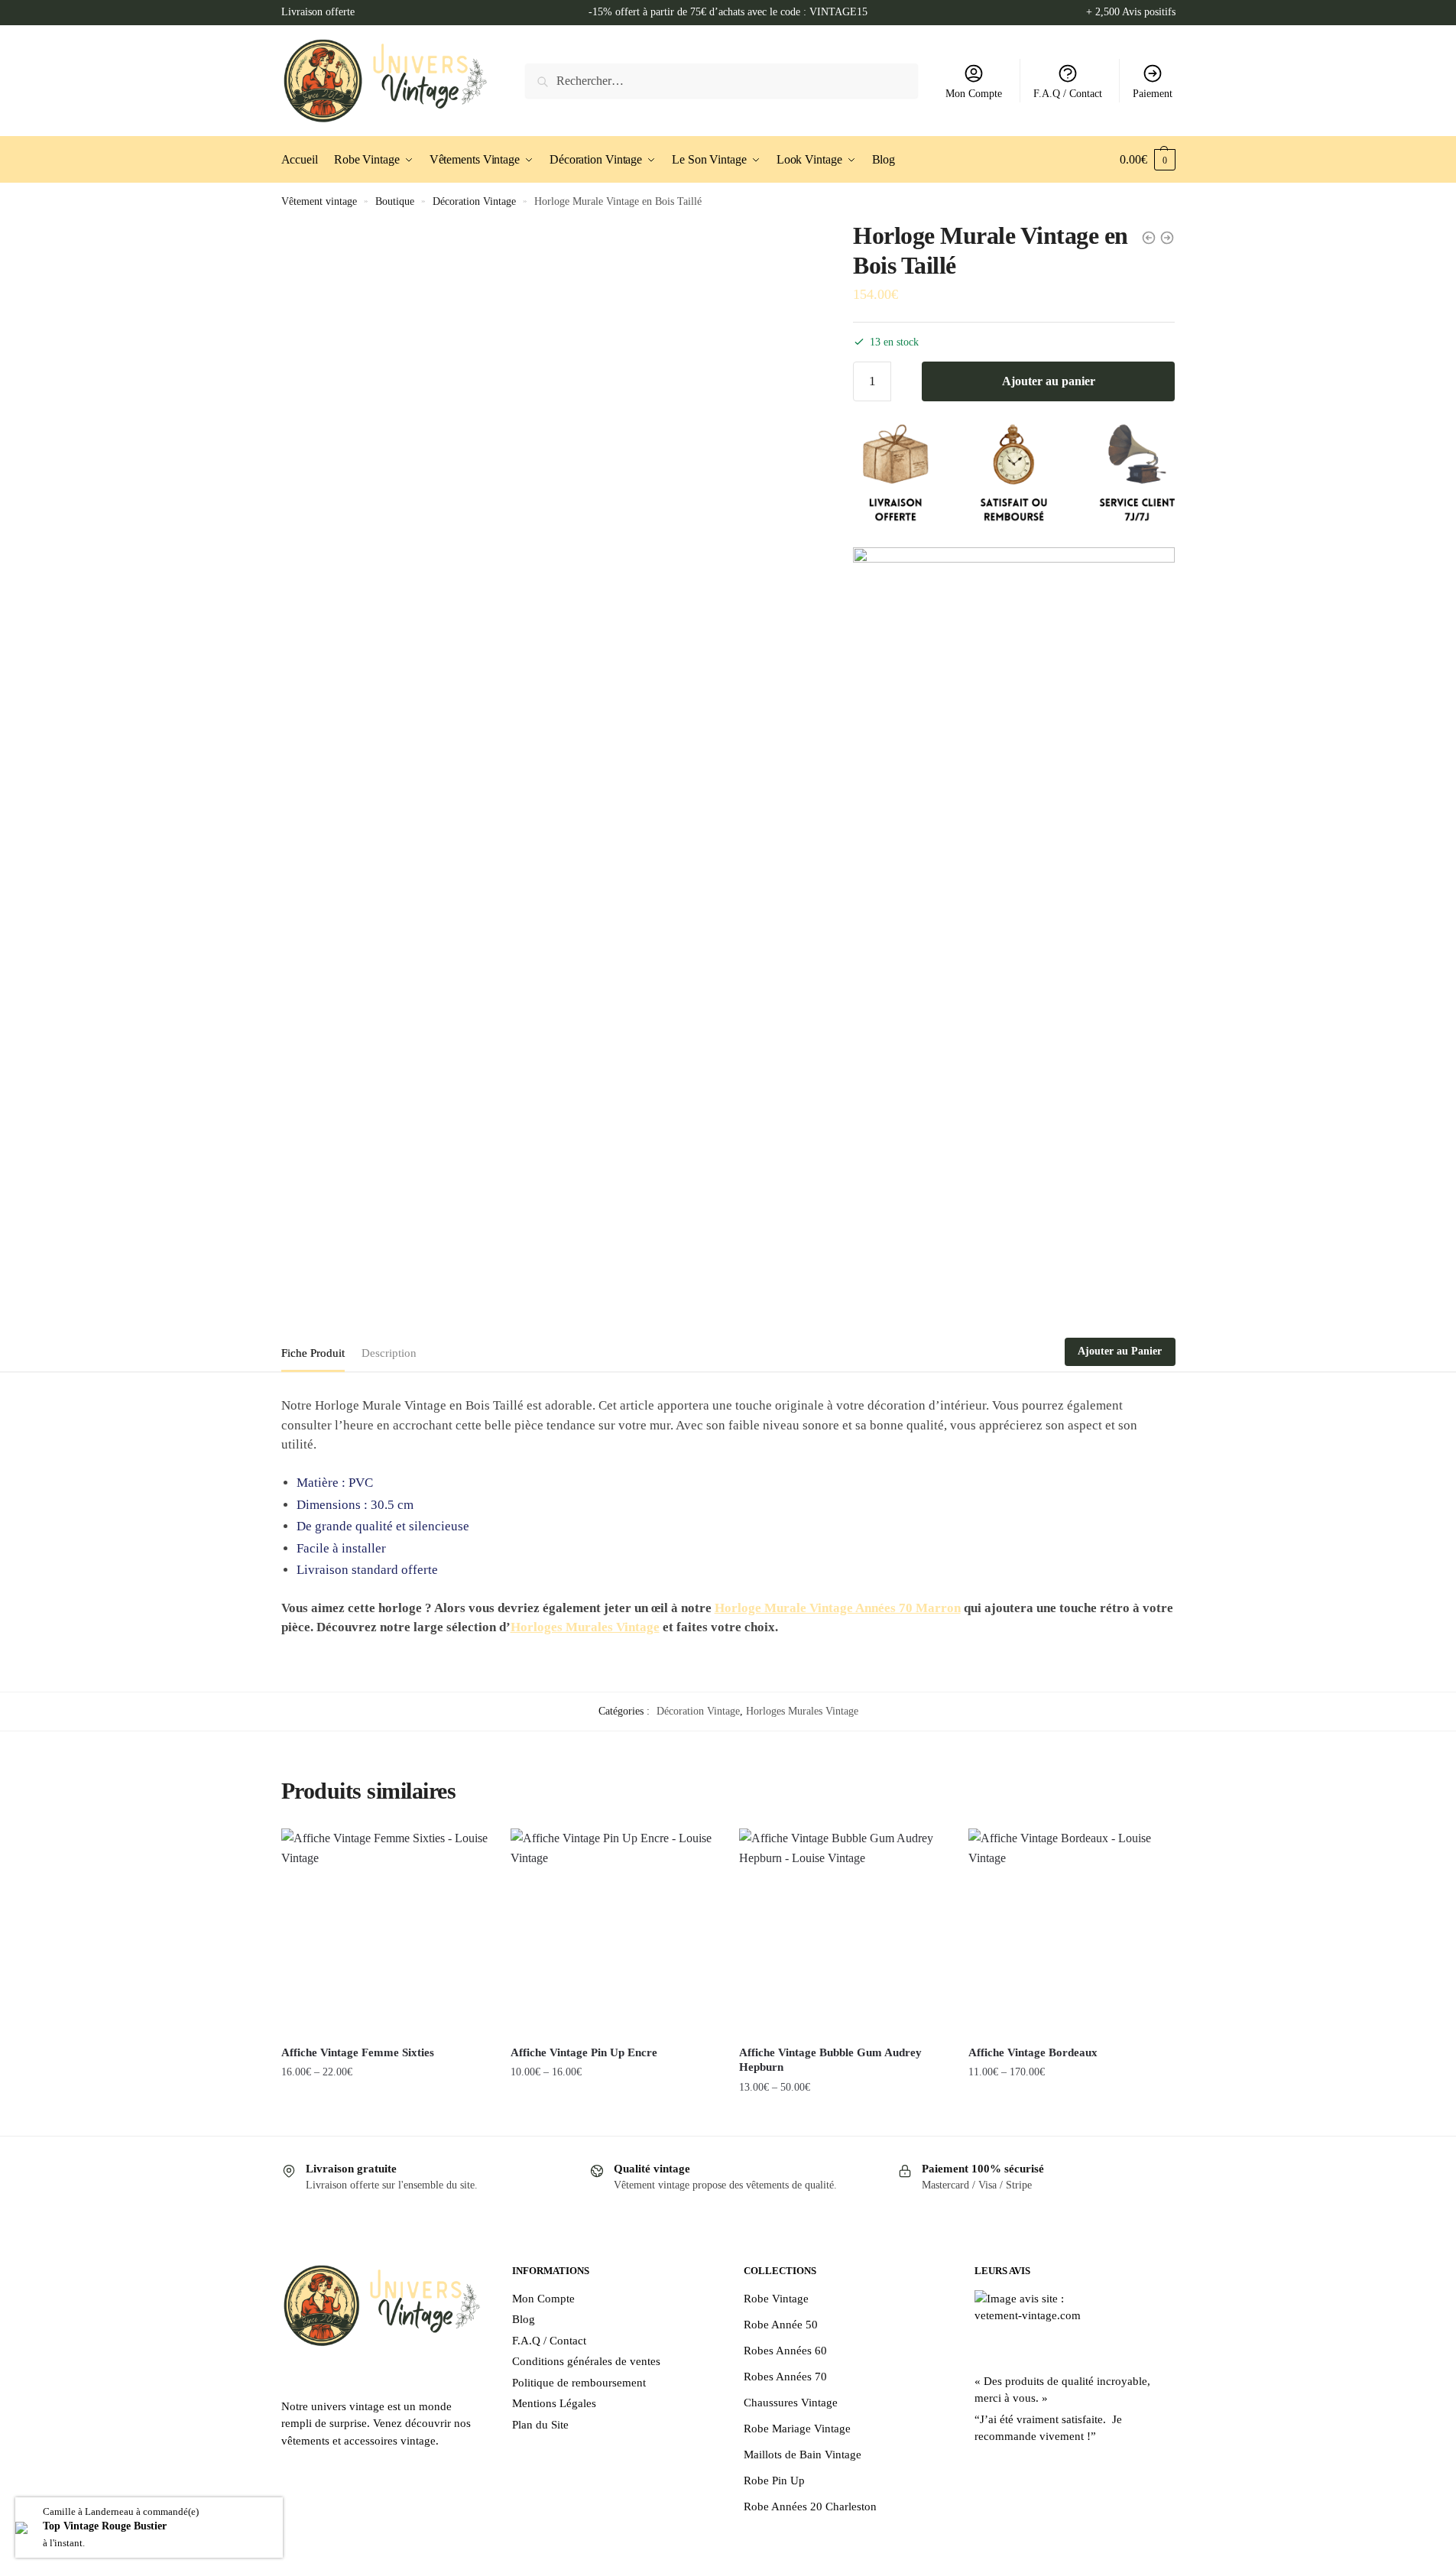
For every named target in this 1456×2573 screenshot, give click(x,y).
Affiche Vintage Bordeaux (1033, 2052)
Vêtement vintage (319, 201)
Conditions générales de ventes (586, 2361)
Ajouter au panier (1049, 381)
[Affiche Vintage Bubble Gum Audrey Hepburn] (842, 1932)
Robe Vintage (776, 2299)
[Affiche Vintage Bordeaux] (1072, 1932)
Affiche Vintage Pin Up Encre (584, 2052)
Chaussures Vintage (791, 2403)
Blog (524, 2319)
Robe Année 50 (781, 2325)
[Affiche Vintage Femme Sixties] (384, 1932)
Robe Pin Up (774, 2481)
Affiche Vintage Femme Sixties (358, 2052)
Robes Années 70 (785, 2377)
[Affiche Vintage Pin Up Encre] (614, 1932)
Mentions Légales (554, 2403)
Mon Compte (974, 94)
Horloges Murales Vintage (585, 1627)
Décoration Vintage (474, 201)
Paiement (1153, 94)
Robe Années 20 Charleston (810, 2506)
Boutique (395, 201)
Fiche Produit (313, 1353)
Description (389, 1353)
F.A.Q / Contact (1068, 94)
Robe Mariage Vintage (797, 2429)
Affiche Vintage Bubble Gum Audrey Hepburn (830, 2060)
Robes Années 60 (785, 2351)
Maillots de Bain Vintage (803, 2455)
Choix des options (384, 2118)
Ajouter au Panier (1120, 1351)
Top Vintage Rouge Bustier (105, 2526)
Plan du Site (540, 2425)
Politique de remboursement (579, 2383)
